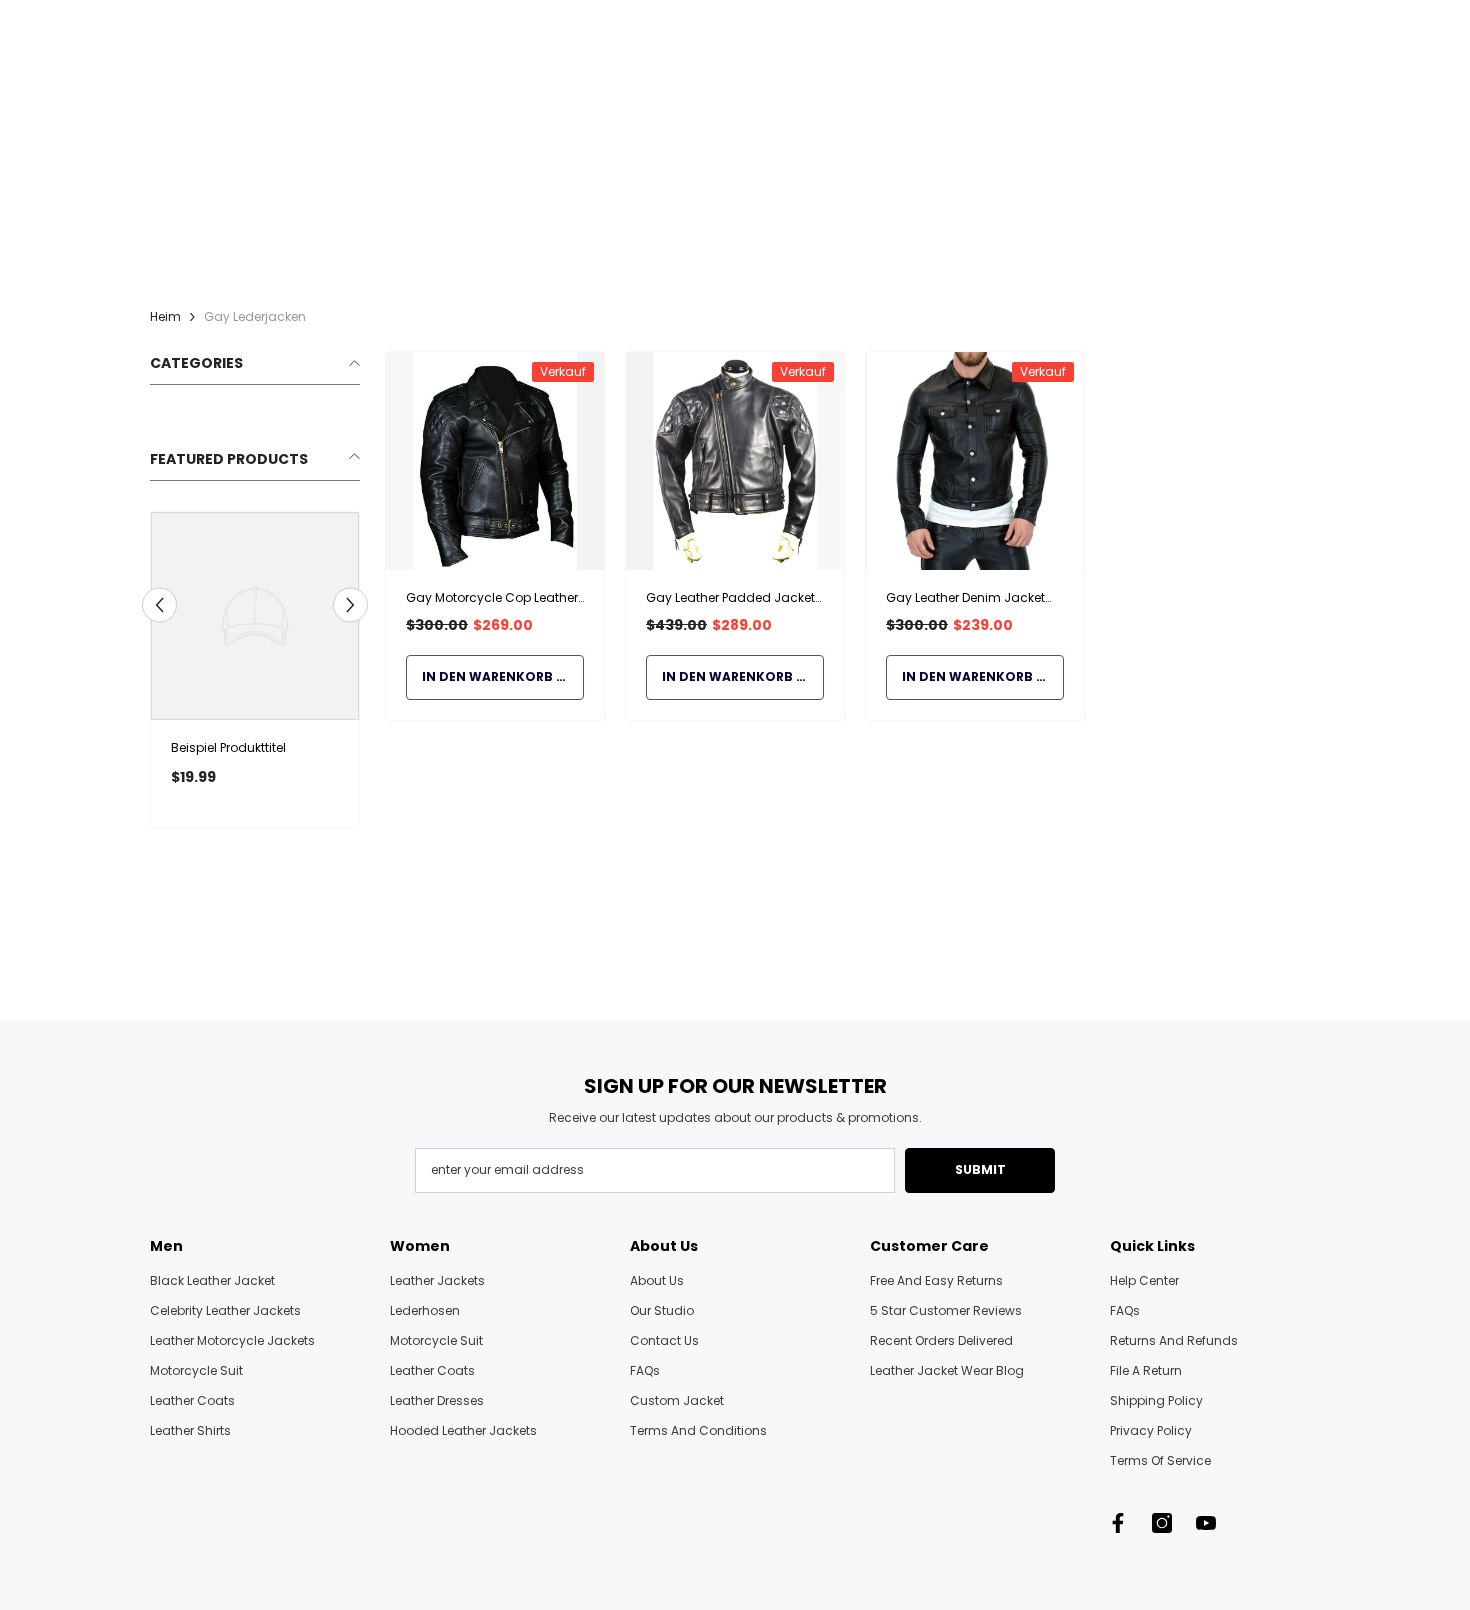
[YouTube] (1206, 1523)
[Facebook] (1118, 1523)
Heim (165, 316)
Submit (980, 1169)
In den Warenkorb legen (503, 676)
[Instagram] (1162, 1523)
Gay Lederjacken (255, 316)
